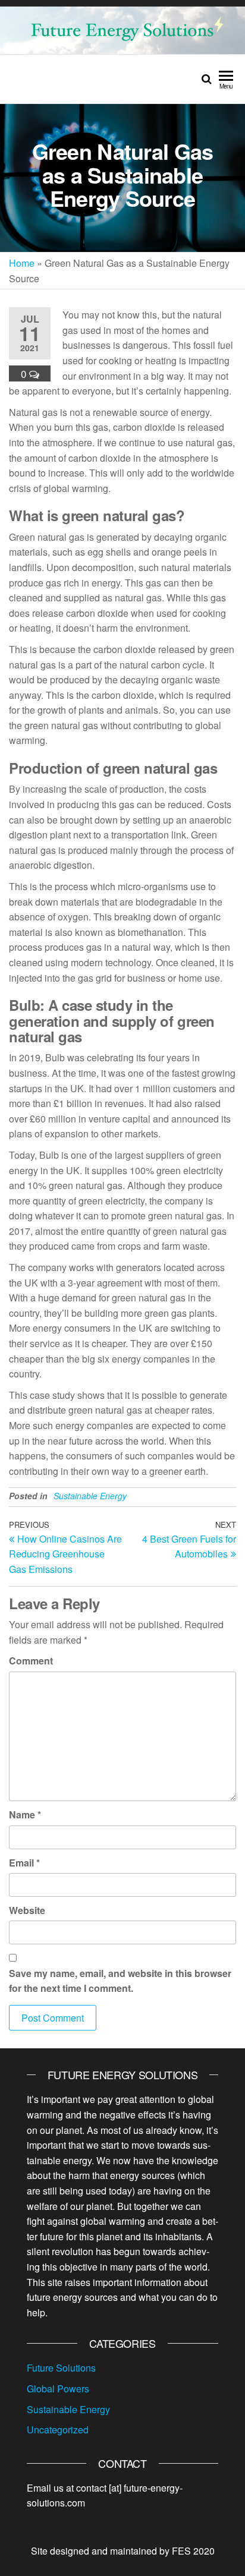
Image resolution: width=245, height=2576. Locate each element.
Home (22, 263)
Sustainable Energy (90, 1496)
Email (24, 1863)
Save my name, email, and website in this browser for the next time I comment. (120, 1981)
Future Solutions (61, 2368)
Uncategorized (58, 2430)
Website (27, 1910)
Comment (31, 1661)
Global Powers (58, 2389)
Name (25, 1814)
